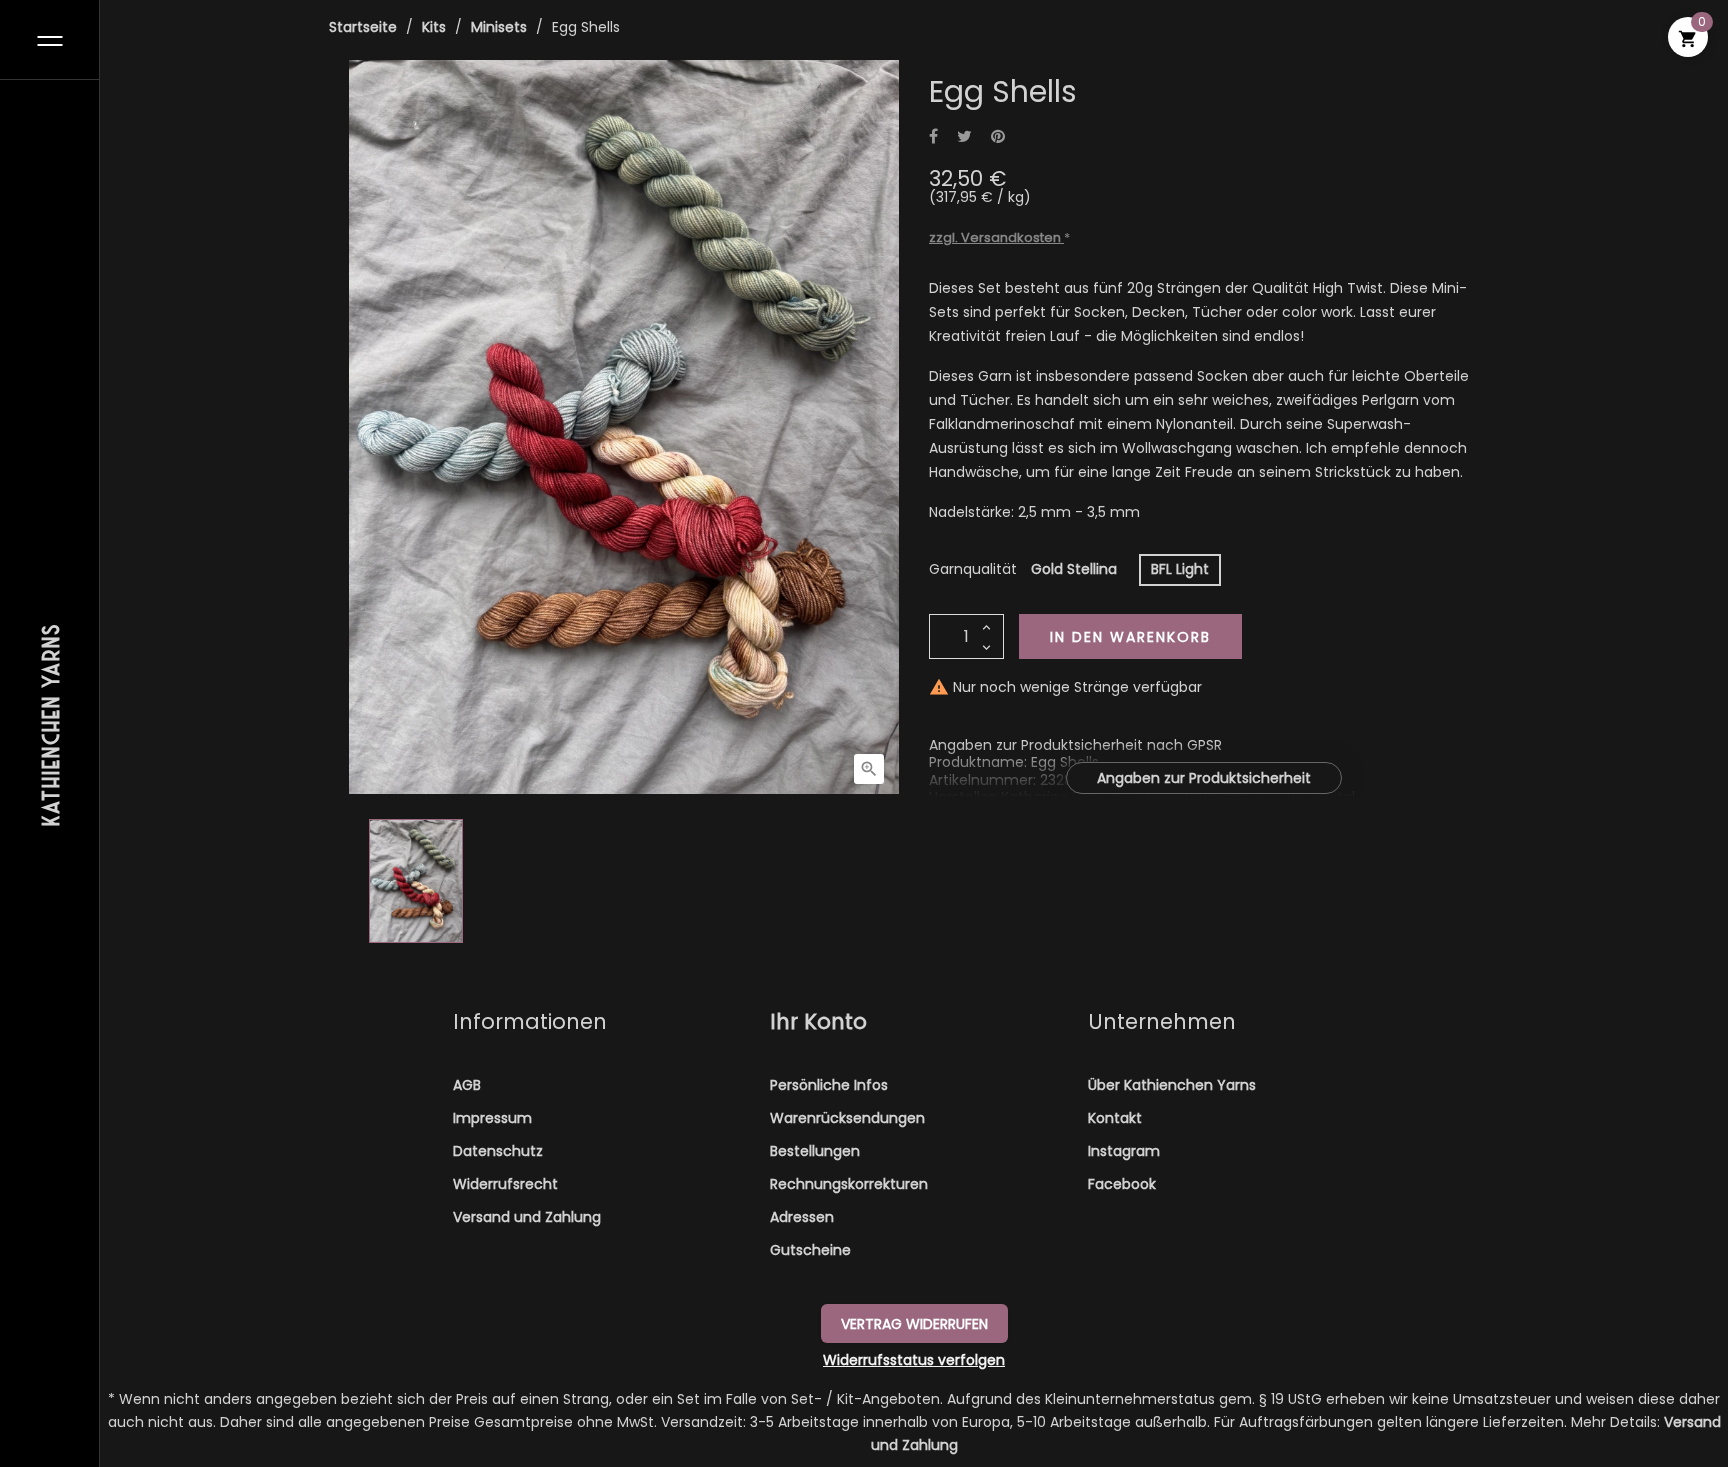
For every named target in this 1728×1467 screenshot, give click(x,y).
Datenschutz (498, 1151)
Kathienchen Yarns (50, 723)
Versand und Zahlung (527, 1217)
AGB (467, 1085)
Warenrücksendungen (847, 1118)
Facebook (1122, 1184)
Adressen (802, 1217)
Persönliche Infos (829, 1085)
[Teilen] (933, 137)
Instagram (1124, 1151)
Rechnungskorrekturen (849, 1184)
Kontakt (1115, 1118)
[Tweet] (964, 137)
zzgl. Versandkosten (996, 237)
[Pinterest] (998, 137)
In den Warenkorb (1130, 637)
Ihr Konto (818, 1021)
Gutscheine (810, 1250)
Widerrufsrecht (505, 1184)
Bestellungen (815, 1151)
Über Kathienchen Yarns (1172, 1085)
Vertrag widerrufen (914, 1324)
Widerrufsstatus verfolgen (914, 1360)
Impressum (492, 1118)
